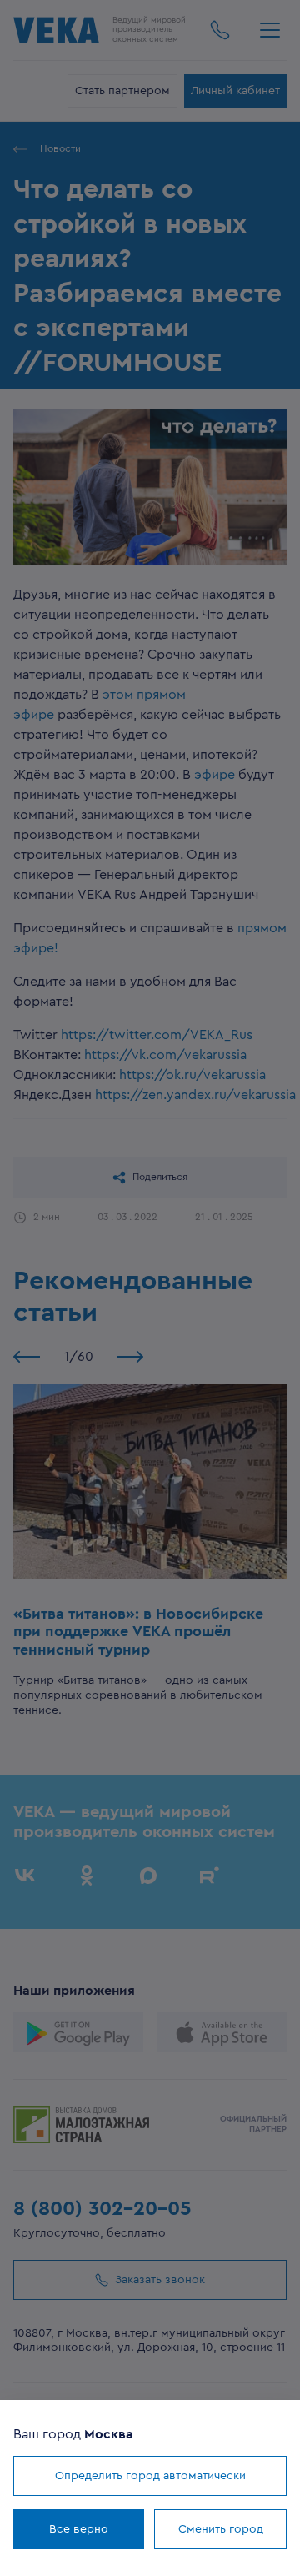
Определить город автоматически (150, 2476)
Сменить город (221, 2529)
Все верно (79, 2529)
